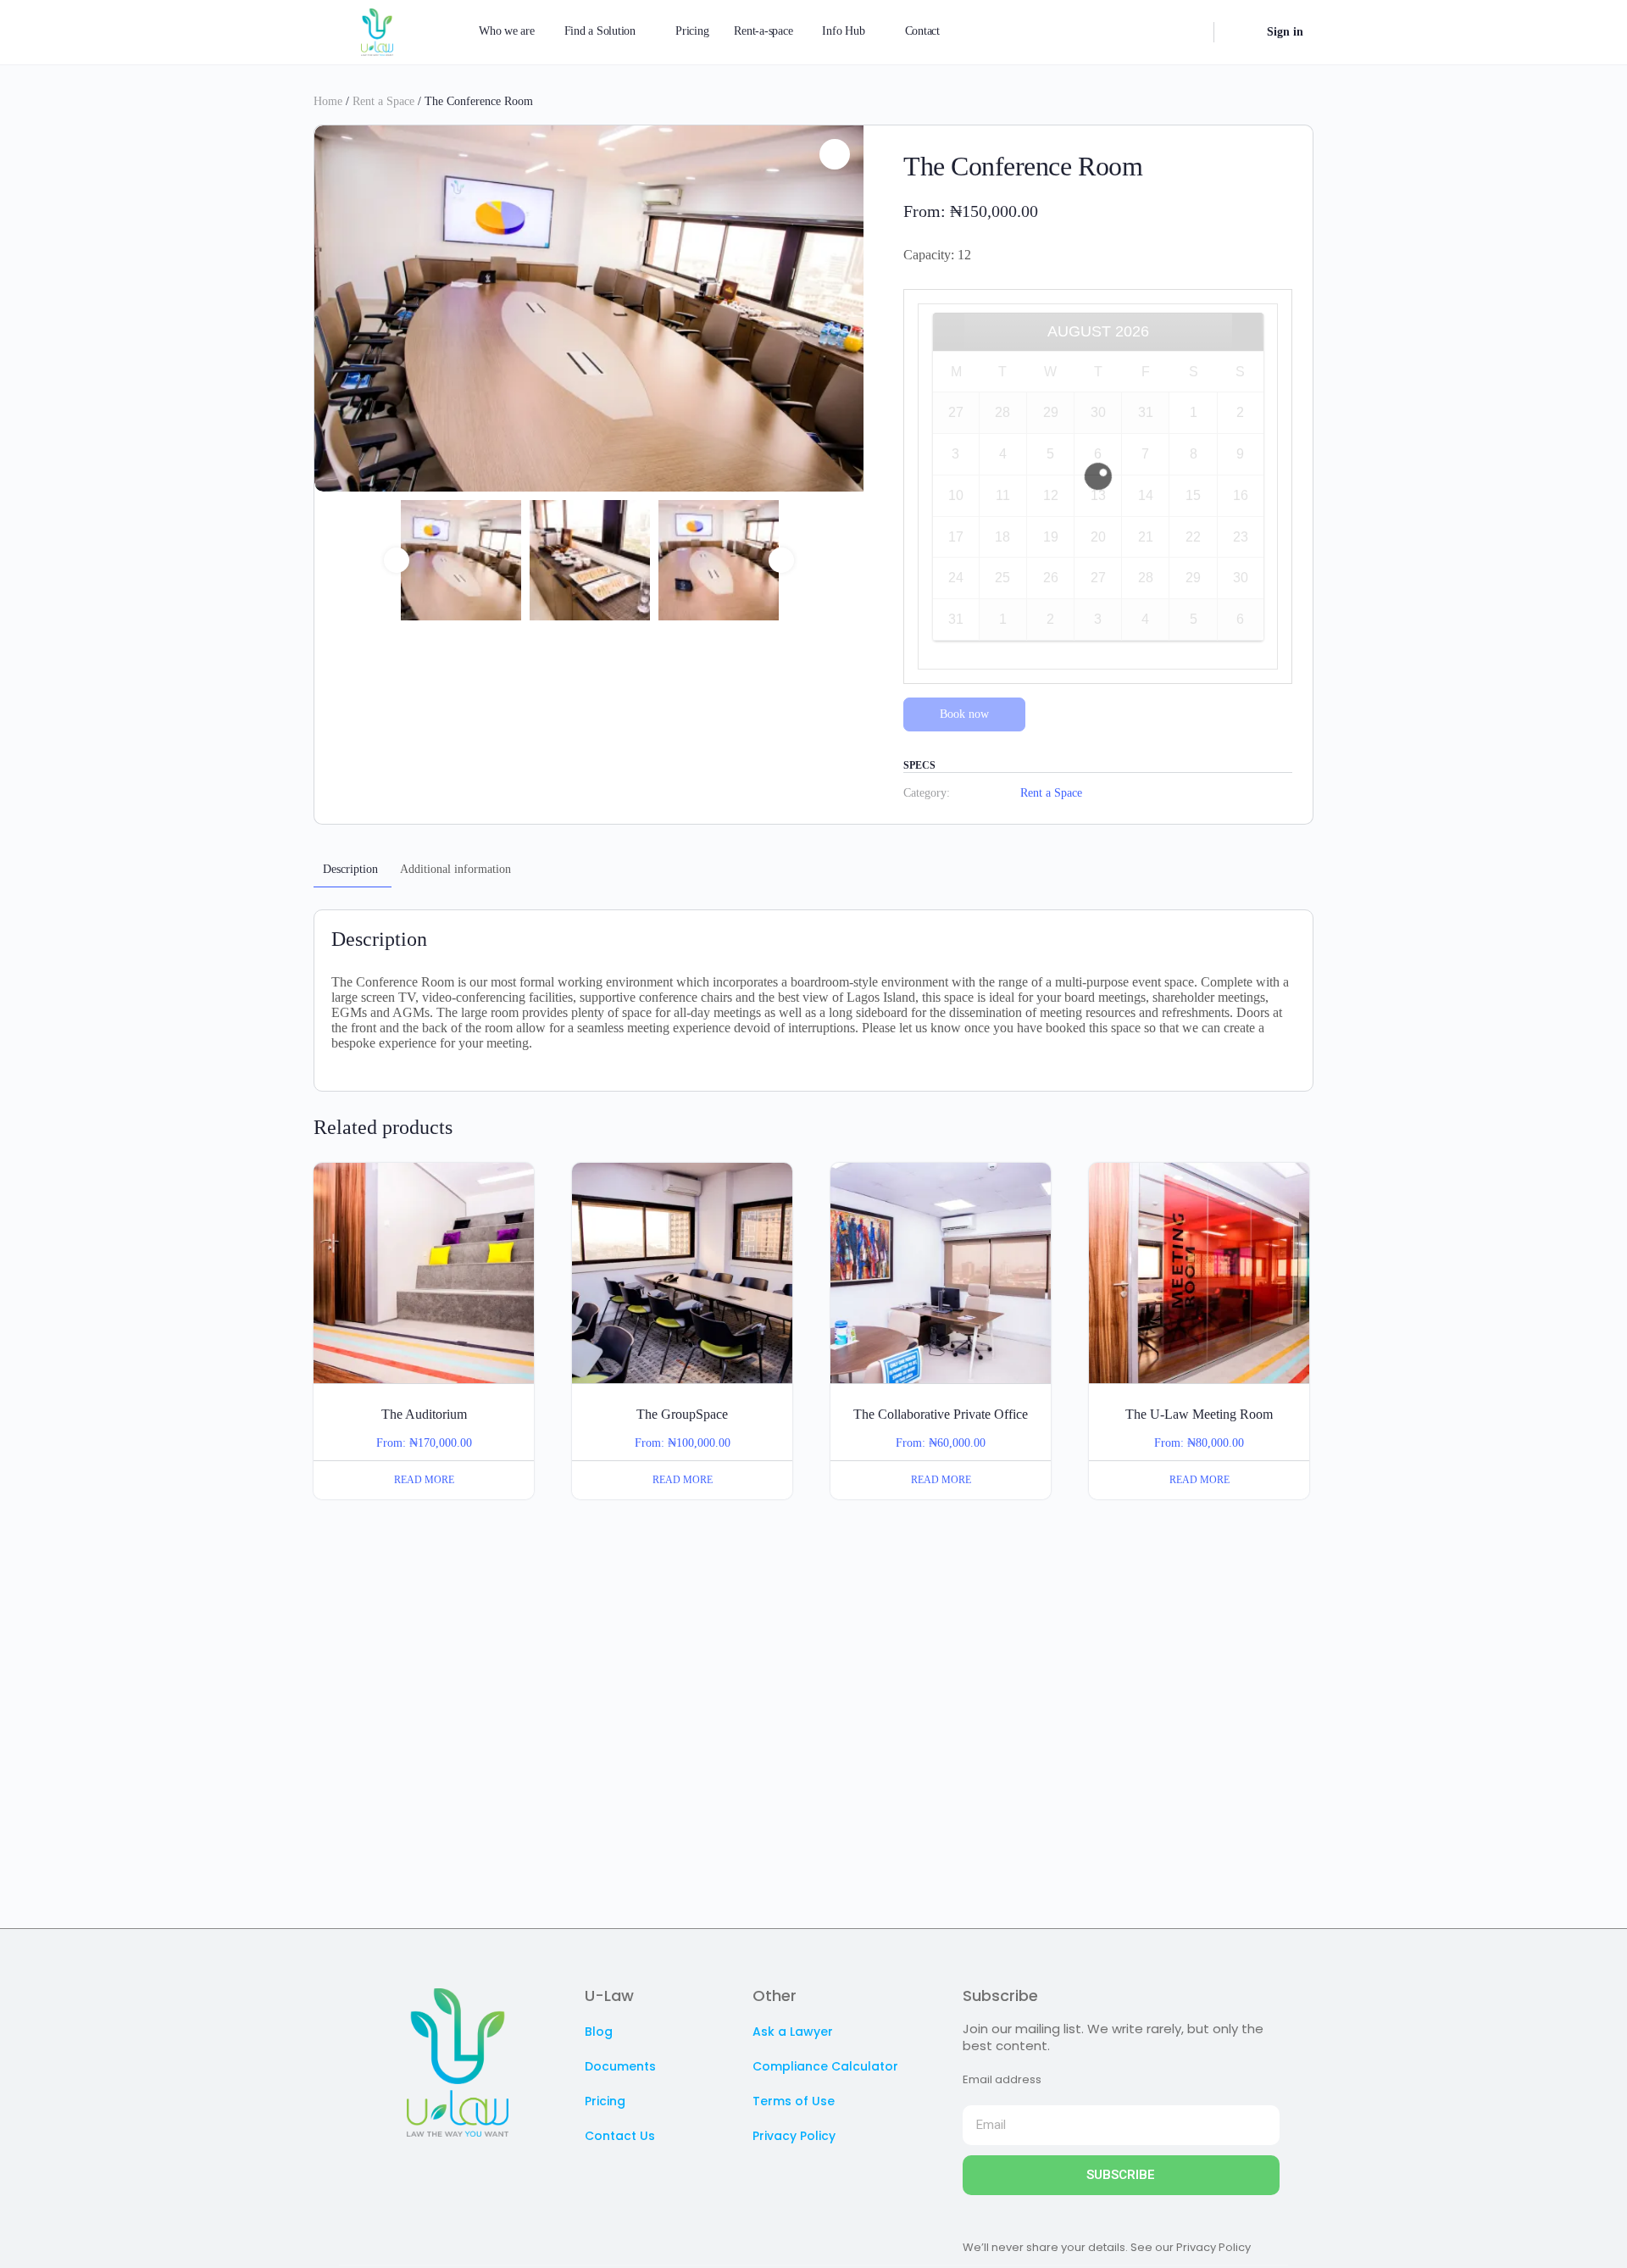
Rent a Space (383, 101)
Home (328, 101)
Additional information (455, 869)
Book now (964, 714)
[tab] (350, 870)
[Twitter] (407, 2171)
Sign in (1285, 32)
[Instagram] (441, 2171)
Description (350, 869)
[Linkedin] (475, 2171)
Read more (424, 1480)
